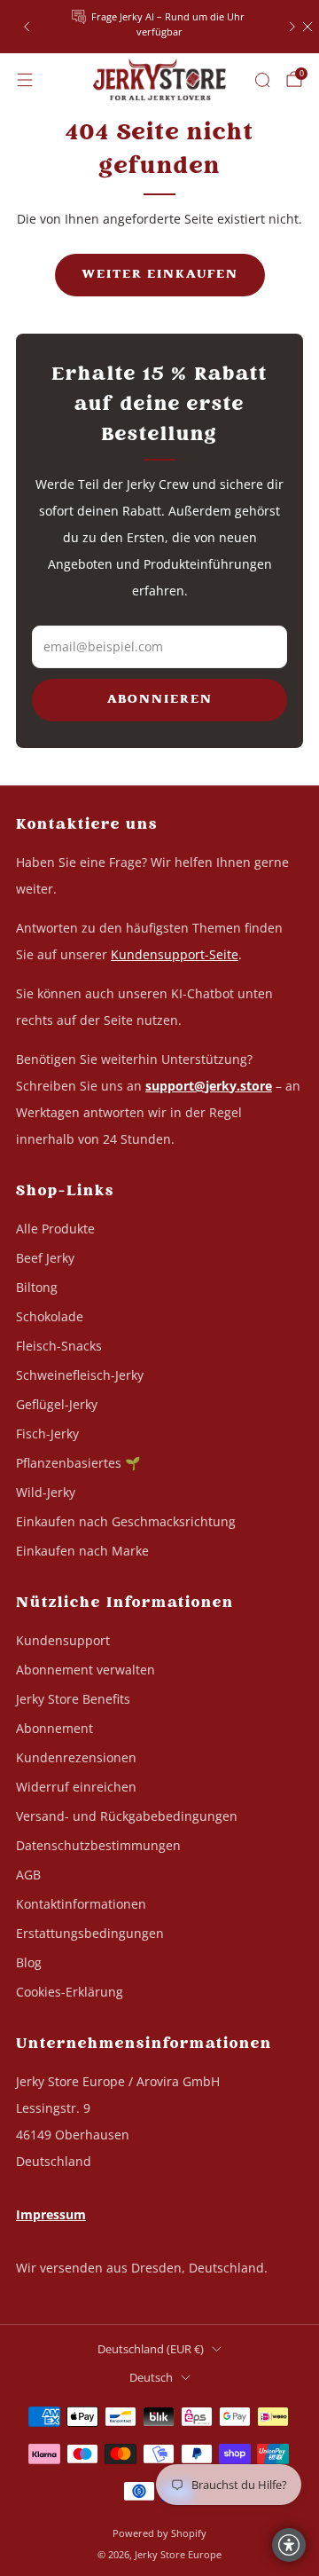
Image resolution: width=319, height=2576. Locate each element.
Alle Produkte (55, 1229)
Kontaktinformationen (81, 1904)
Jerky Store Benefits (73, 1699)
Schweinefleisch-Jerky (80, 1375)
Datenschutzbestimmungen (98, 1845)
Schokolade (50, 1316)
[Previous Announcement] (27, 27)
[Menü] (25, 80)
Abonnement (54, 1728)
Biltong (37, 1287)
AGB (28, 1875)
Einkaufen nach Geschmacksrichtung (126, 1521)
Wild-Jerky (46, 1492)
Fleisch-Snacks (59, 1346)
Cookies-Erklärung (70, 1992)
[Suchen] (262, 80)
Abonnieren (160, 700)
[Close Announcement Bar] (307, 27)
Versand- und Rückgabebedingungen (127, 1816)
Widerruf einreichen (76, 1787)
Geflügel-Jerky (57, 1404)
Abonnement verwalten (86, 1670)
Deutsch (151, 2378)
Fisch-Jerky (47, 1434)
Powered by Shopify (159, 2533)
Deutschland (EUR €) (151, 2349)
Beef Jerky (45, 1258)
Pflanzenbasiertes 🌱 (78, 1463)
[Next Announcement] (292, 27)
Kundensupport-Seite (175, 954)
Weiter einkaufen (160, 275)
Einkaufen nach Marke (82, 1551)
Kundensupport (63, 1640)
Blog (29, 1962)
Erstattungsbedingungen (90, 1933)
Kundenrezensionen (76, 1757)
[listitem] (159, 27)
